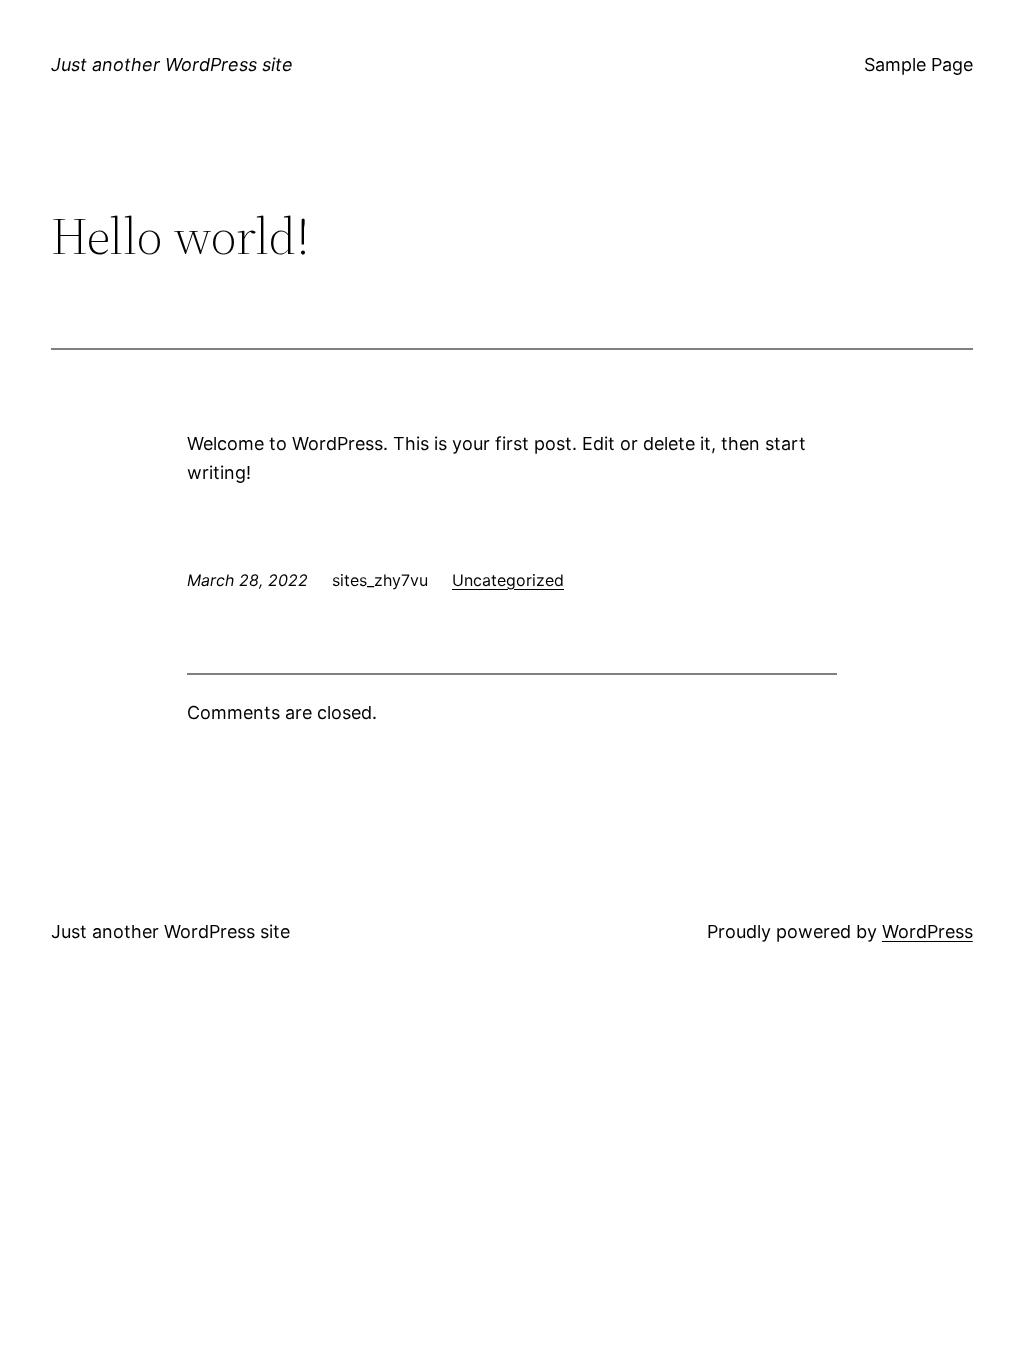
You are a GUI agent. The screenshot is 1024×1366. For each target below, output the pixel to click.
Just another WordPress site (172, 64)
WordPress (927, 931)
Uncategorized (508, 580)
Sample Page (918, 64)
